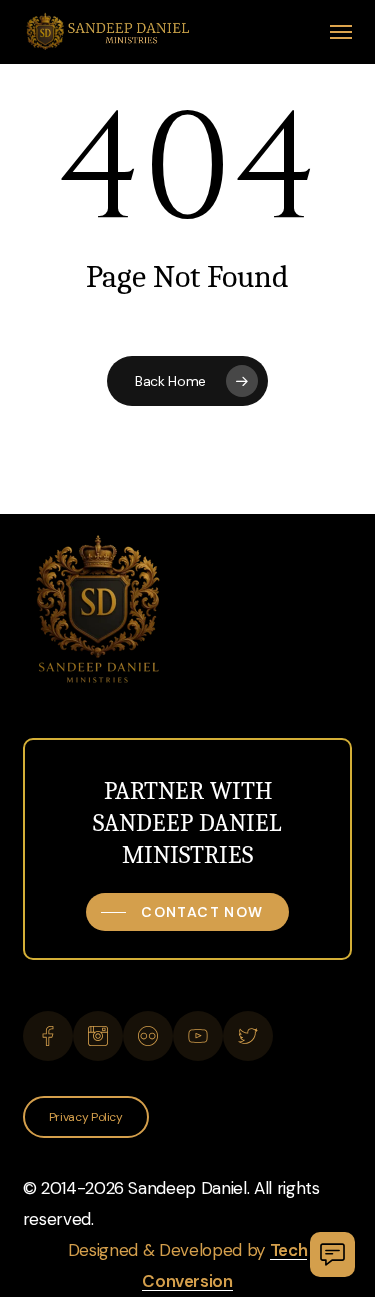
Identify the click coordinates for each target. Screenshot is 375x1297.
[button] (341, 32)
